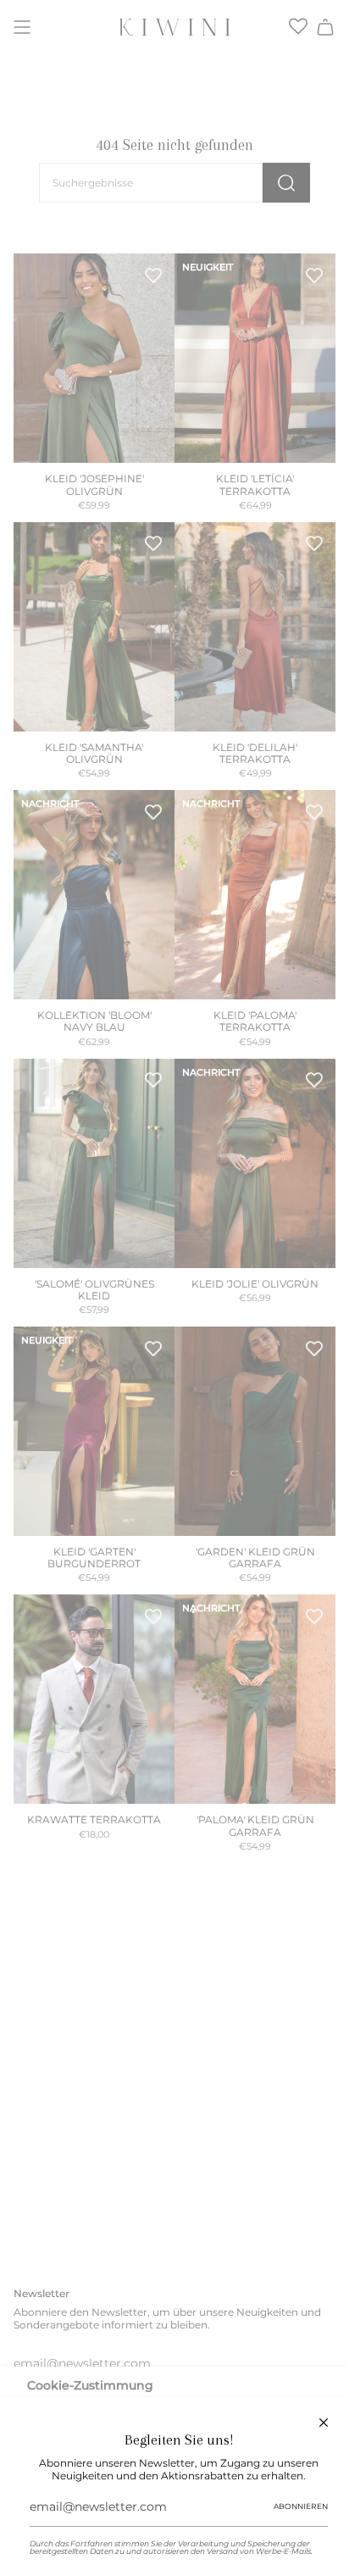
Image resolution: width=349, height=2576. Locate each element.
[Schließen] (324, 2423)
